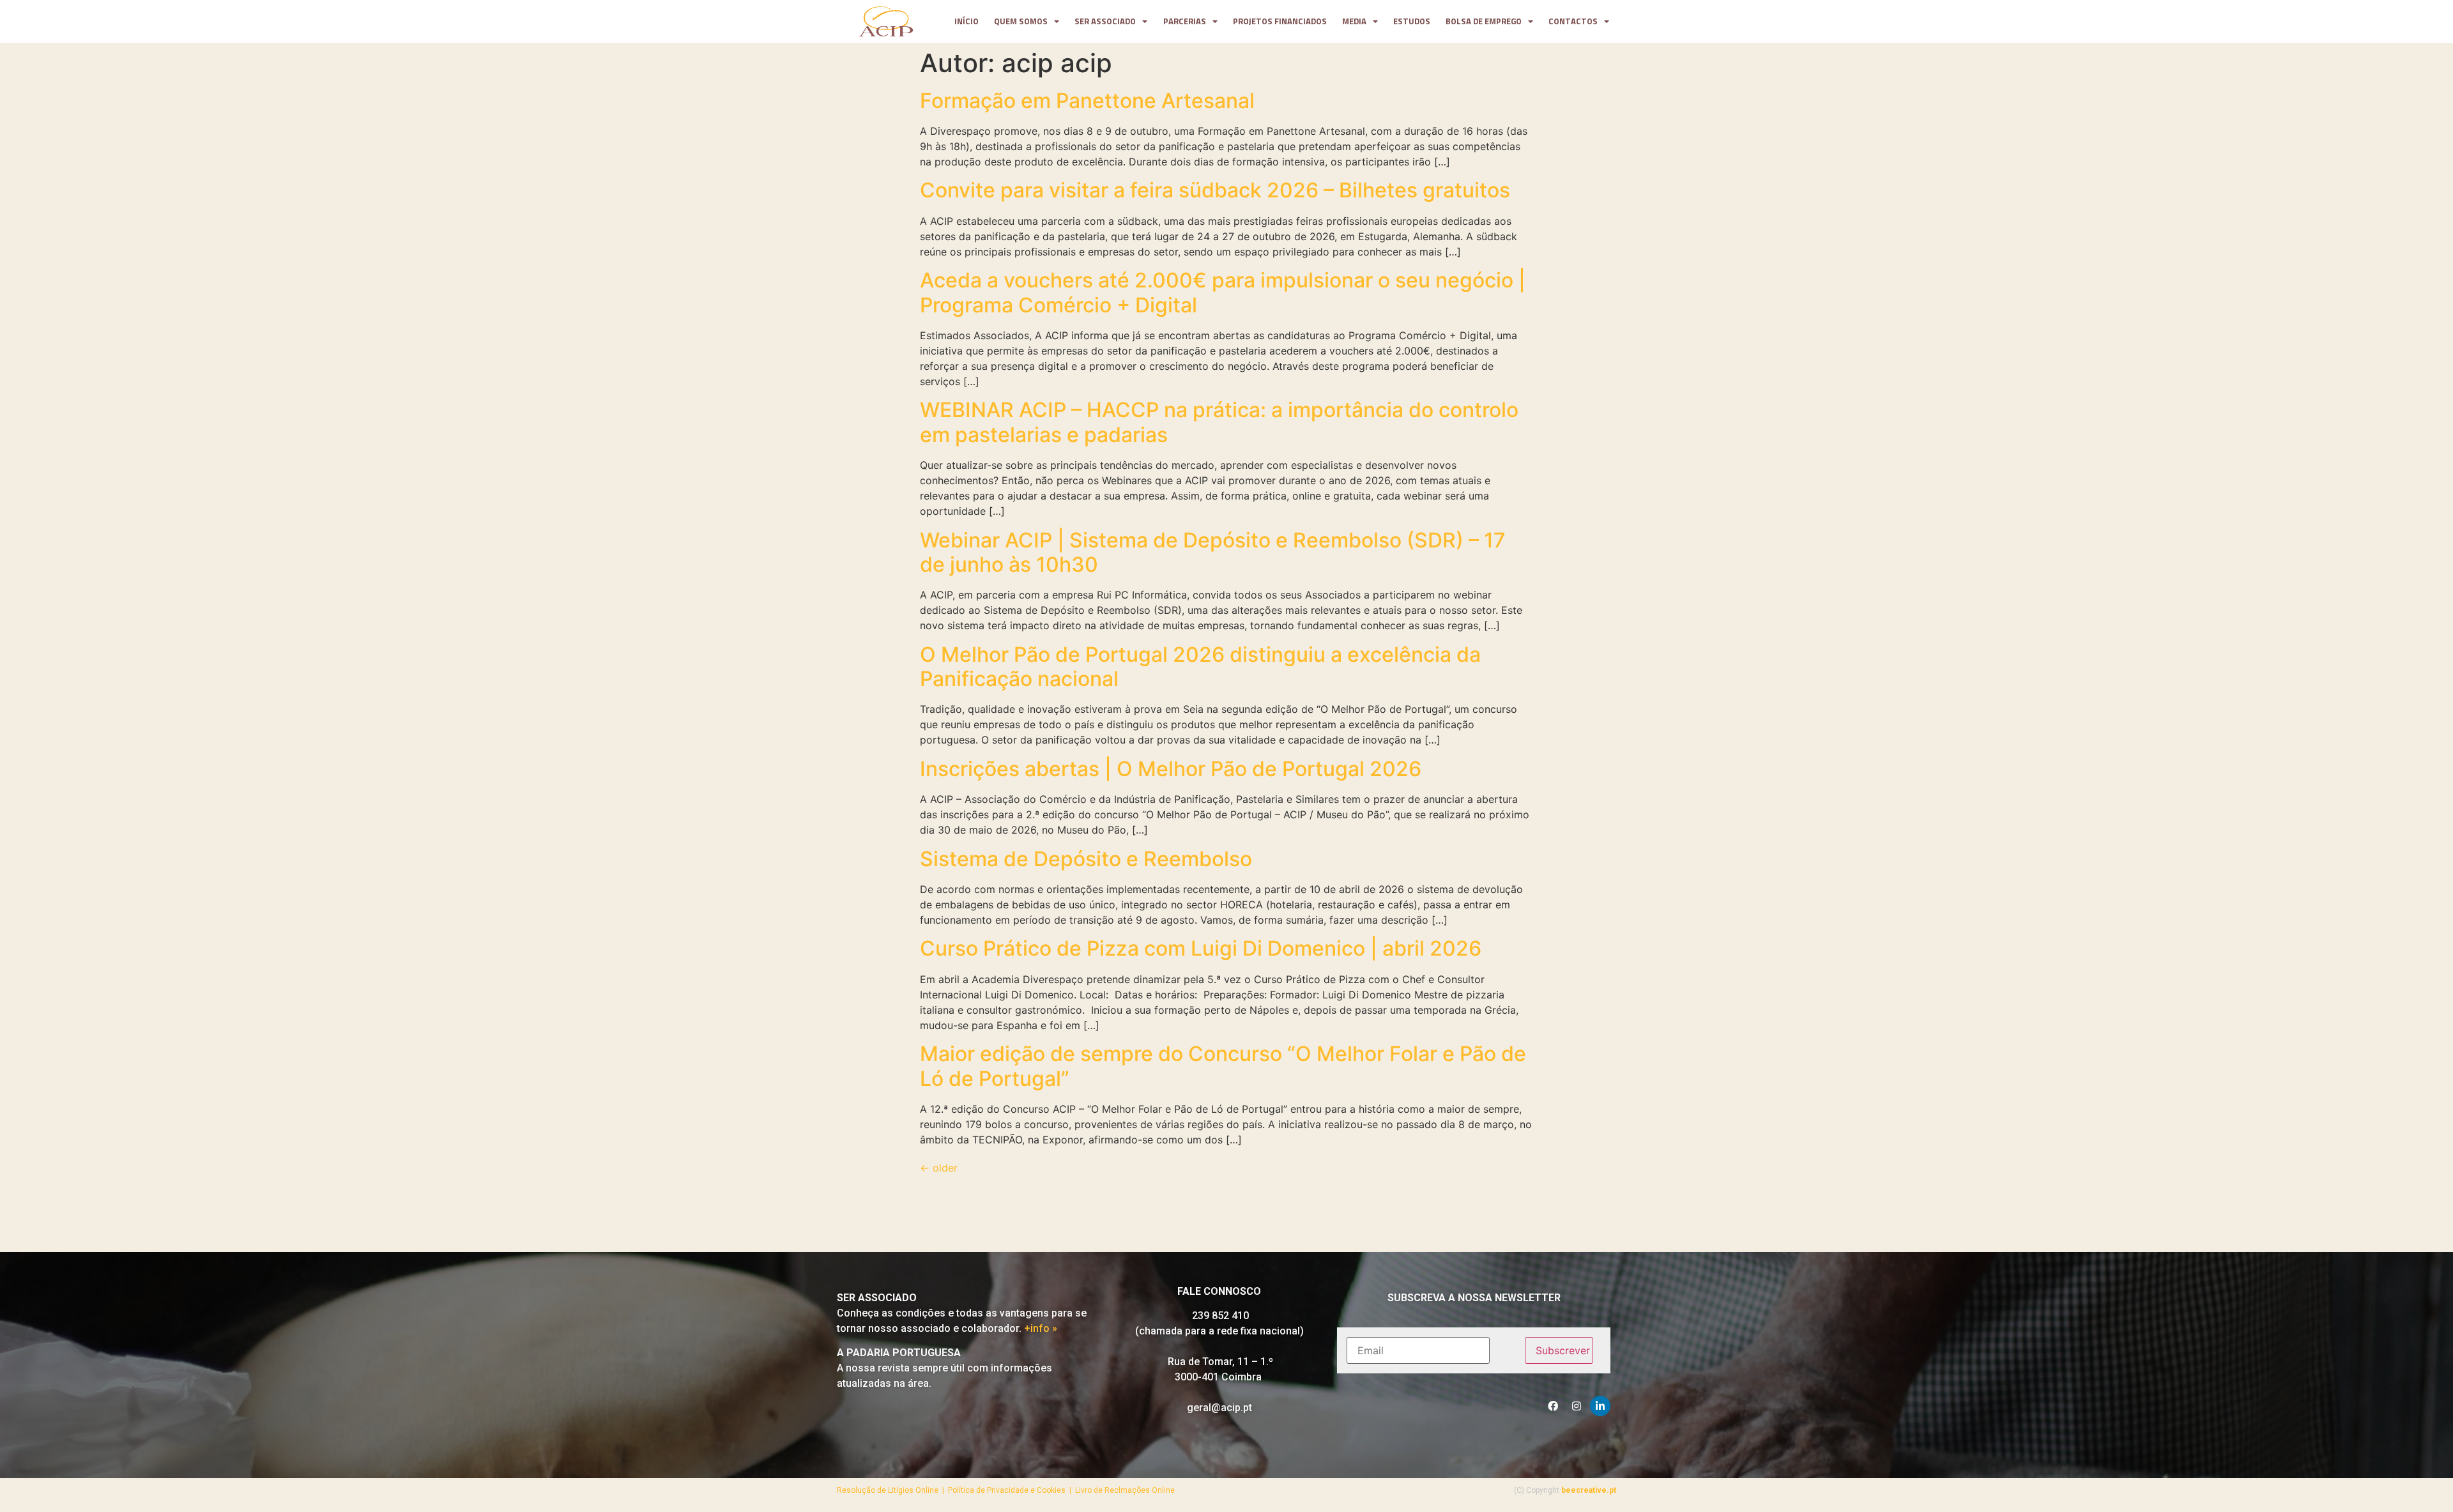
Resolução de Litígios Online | (892, 1490)
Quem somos (1021, 21)
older (939, 1168)
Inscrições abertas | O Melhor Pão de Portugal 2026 (1171, 769)
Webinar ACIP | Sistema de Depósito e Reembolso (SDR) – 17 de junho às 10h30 (1213, 552)
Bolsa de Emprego (1484, 21)
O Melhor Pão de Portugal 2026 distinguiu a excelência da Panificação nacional (1200, 667)
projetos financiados (1280, 21)
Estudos (1412, 21)
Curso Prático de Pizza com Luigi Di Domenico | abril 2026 (1201, 948)
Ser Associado (1105, 21)
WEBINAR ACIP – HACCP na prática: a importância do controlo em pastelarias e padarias (1219, 422)
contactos (1573, 21)
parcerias (1185, 21)
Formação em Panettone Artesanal (1087, 101)
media (1354, 21)
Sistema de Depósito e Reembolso (1086, 859)
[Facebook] (1553, 1406)
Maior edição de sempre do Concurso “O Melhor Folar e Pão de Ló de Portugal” (1223, 1066)
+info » (1041, 1328)
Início (967, 21)
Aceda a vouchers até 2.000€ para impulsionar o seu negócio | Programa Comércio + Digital (1223, 292)
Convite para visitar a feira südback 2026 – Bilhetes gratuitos (1215, 190)
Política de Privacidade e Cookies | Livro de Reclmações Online (1061, 1490)
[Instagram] (1577, 1406)
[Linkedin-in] (1600, 1406)
